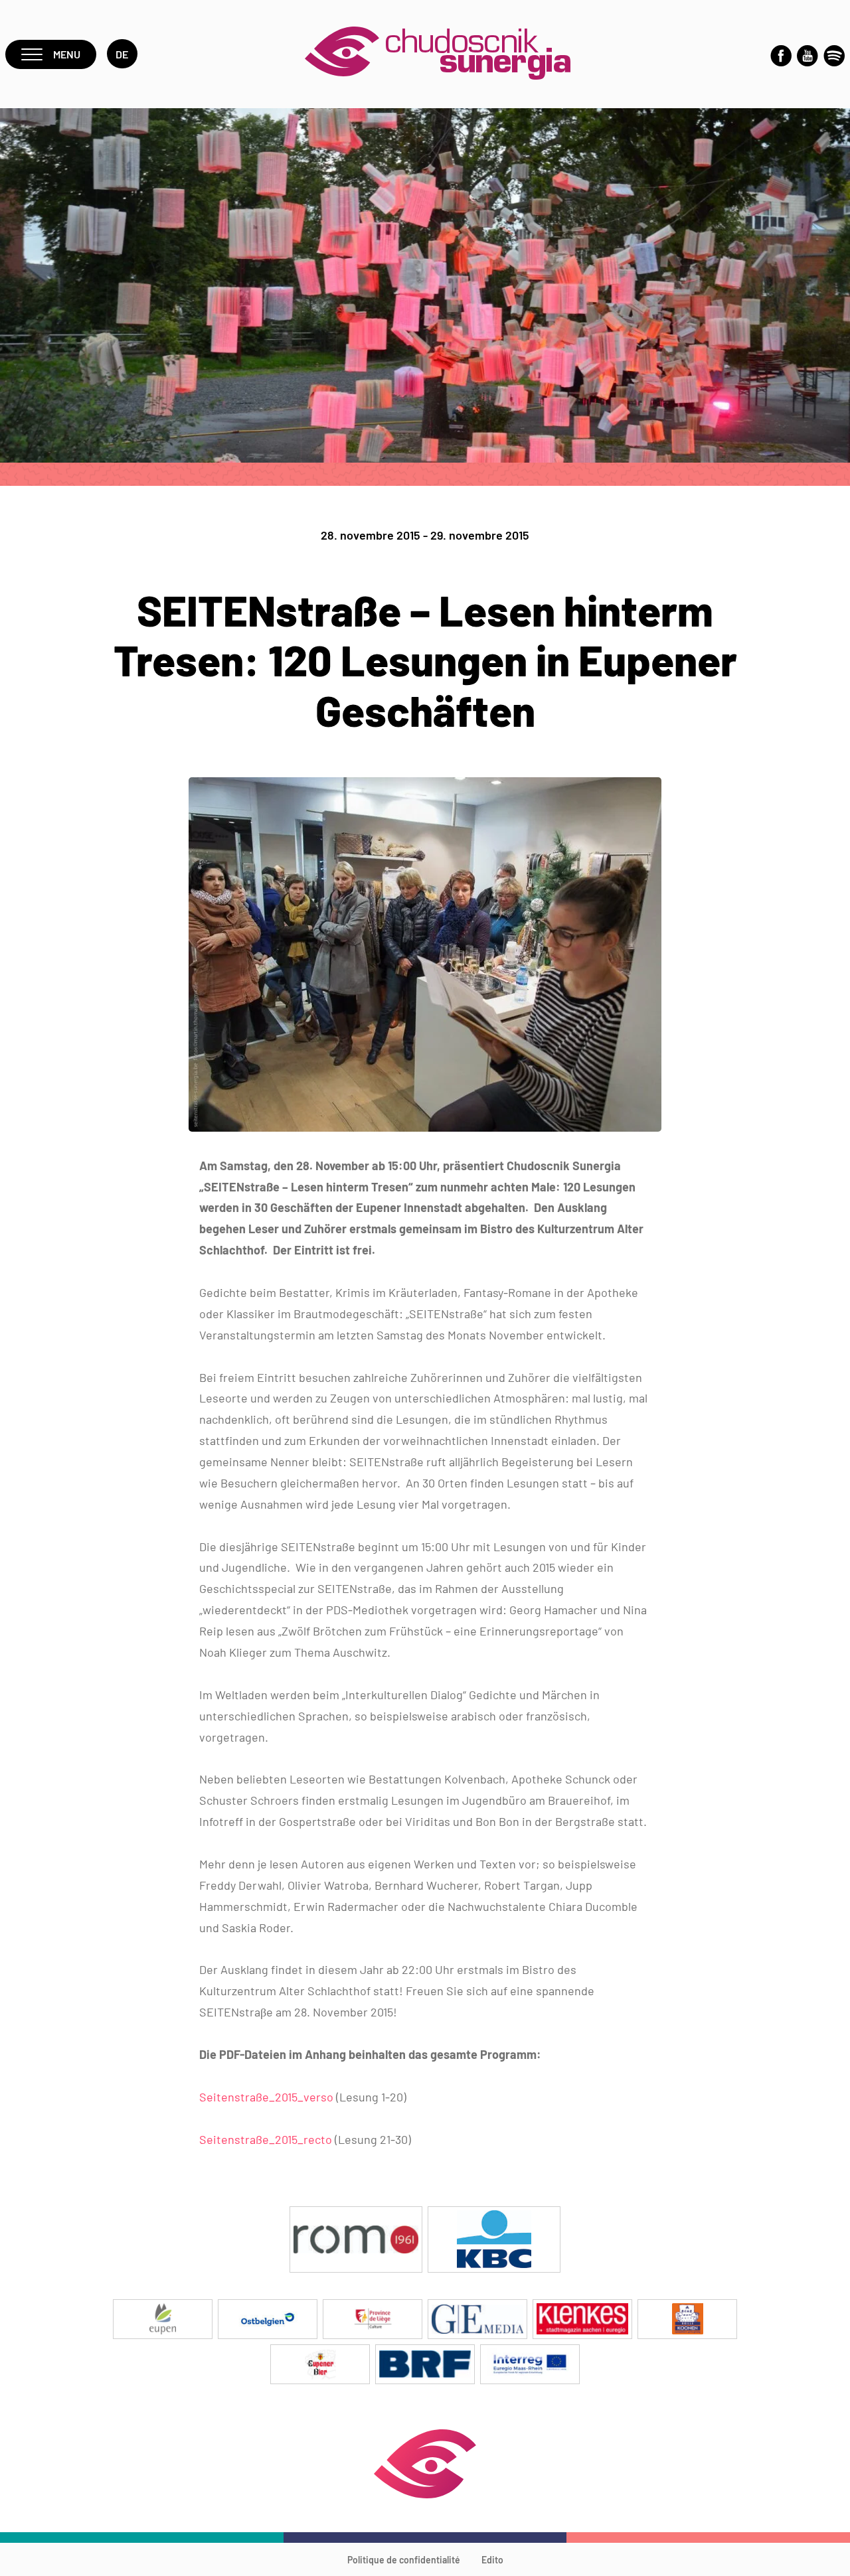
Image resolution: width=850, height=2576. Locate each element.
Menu (67, 54)
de (122, 54)
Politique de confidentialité (404, 2560)
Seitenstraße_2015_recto (266, 2139)
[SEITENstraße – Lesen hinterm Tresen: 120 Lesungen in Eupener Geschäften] (425, 1127)
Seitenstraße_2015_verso (266, 2097)
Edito (492, 2560)
